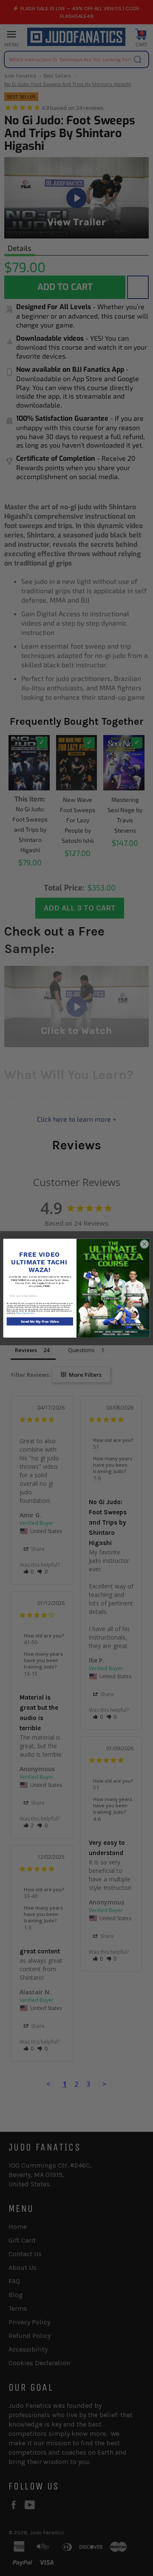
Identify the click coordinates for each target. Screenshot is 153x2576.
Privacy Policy (22, 1313)
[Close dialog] (144, 1244)
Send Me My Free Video (40, 1321)
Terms (32, 1313)
